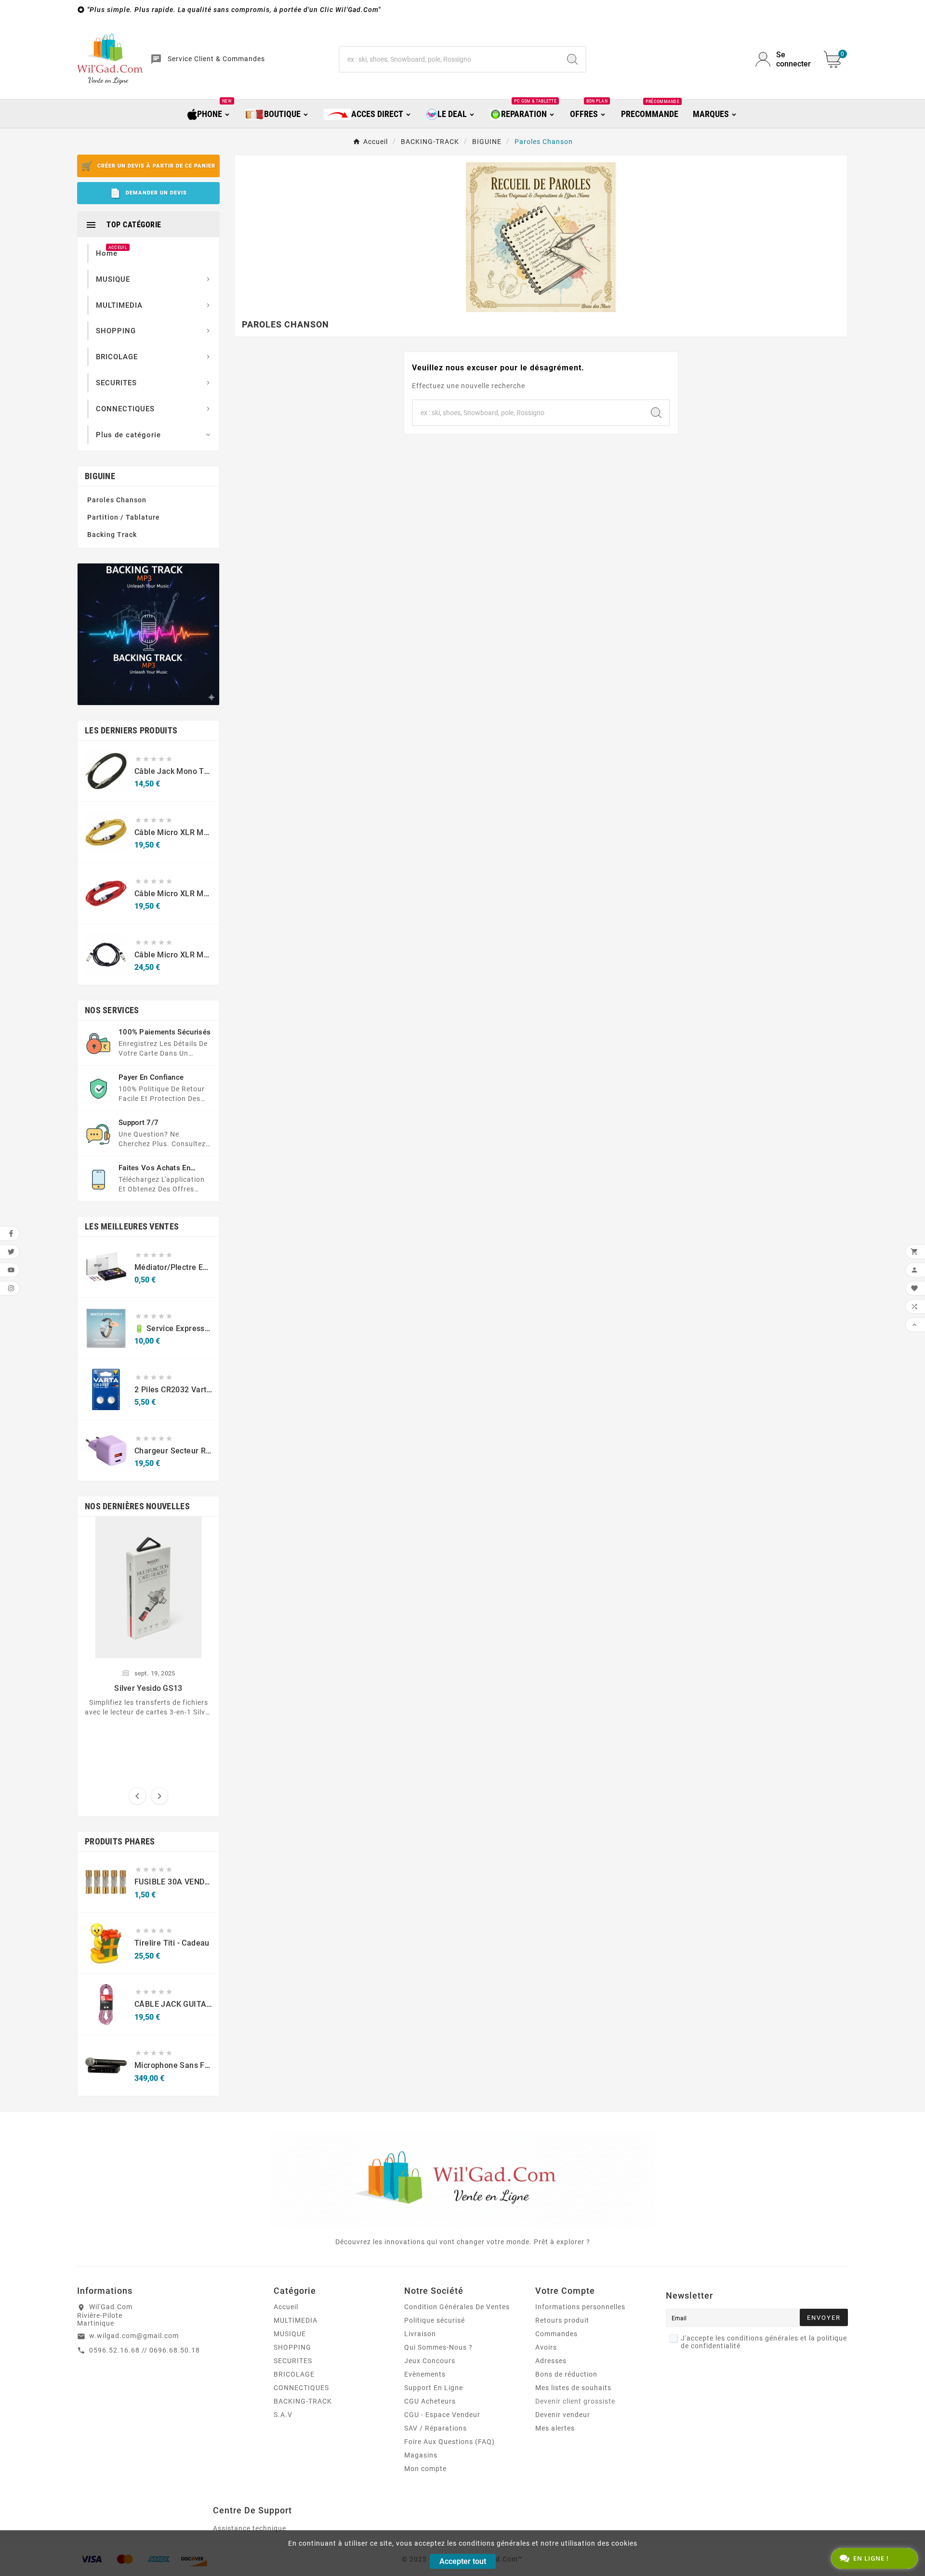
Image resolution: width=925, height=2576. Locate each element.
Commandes (556, 2334)
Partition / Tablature (124, 517)
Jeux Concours (430, 2361)
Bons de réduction (566, 2374)
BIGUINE (100, 476)
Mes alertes (555, 2428)
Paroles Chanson (117, 500)
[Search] (572, 59)
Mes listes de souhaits (573, 2388)
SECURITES (293, 2361)
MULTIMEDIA (296, 2320)
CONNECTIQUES (301, 2388)
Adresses (551, 2361)
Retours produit (562, 2320)
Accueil (286, 2307)
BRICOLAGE (294, 2374)
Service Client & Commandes (216, 59)
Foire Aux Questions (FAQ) (449, 2442)
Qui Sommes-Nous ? (438, 2347)
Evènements (425, 2374)
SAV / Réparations (436, 2428)
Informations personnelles (580, 2307)
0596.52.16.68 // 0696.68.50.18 (145, 2350)
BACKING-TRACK (303, 2401)
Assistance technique (250, 2528)
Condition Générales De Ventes (457, 2307)
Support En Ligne (434, 2388)
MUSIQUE (290, 2334)
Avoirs (546, 2347)
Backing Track (112, 535)
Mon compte (425, 2469)
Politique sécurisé (435, 2320)
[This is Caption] (148, 634)
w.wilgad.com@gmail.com (134, 2336)
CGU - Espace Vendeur (442, 2415)
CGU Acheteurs (430, 2401)
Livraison (420, 2334)
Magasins (421, 2455)
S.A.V (283, 2415)
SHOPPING (292, 2347)
